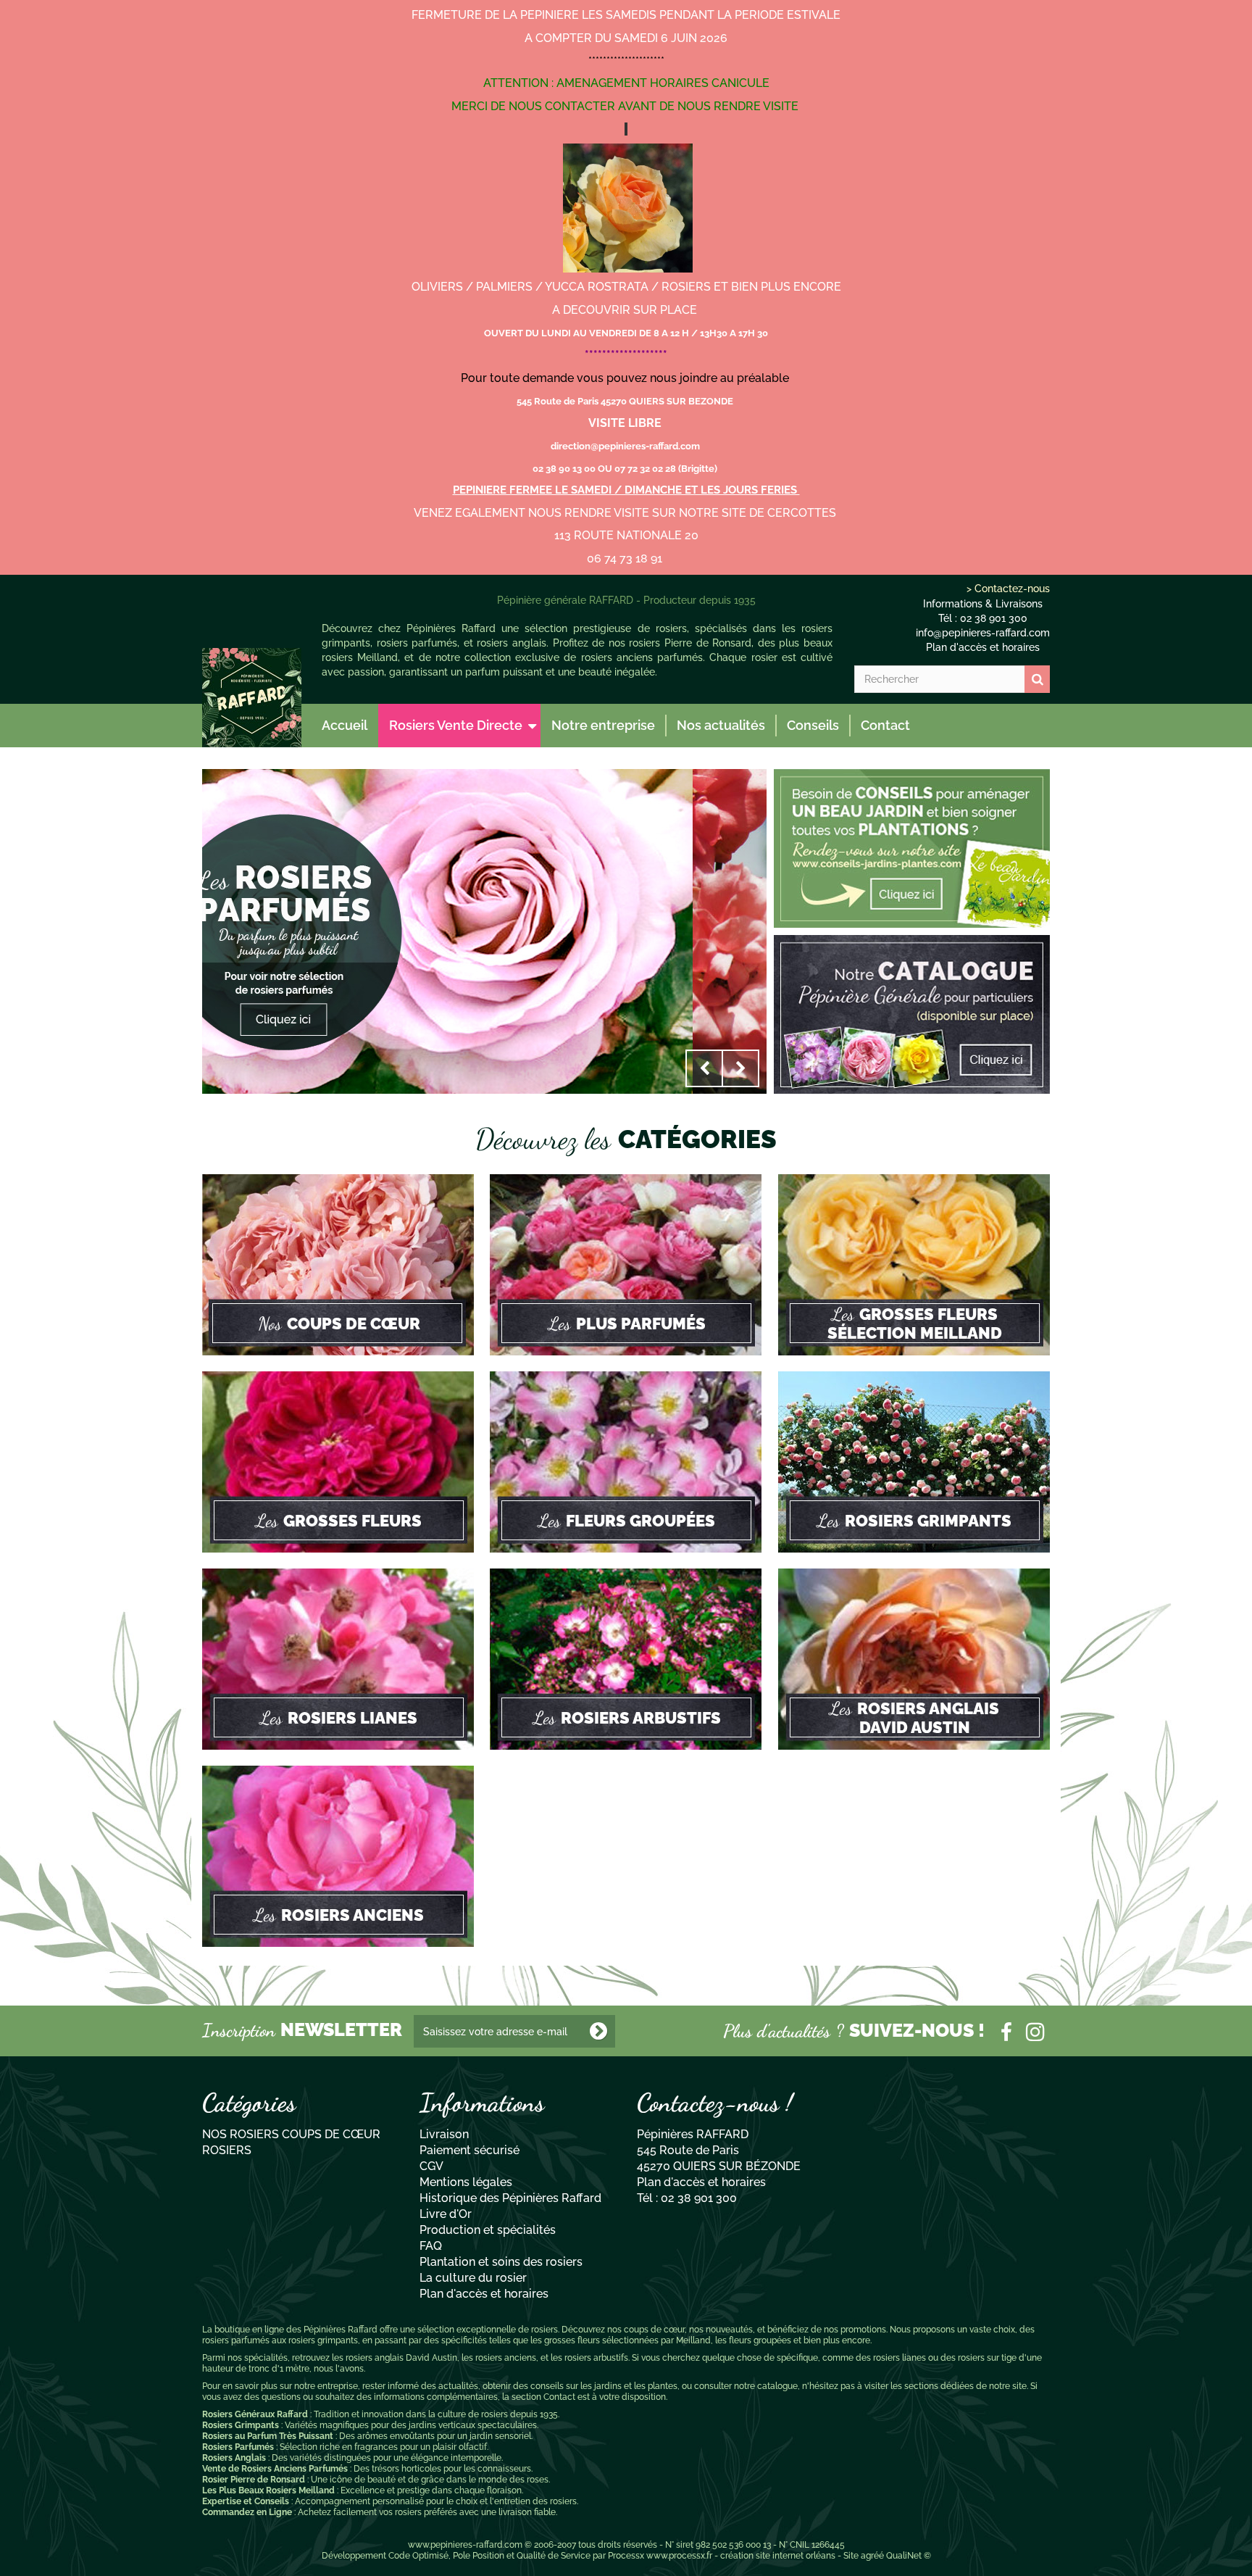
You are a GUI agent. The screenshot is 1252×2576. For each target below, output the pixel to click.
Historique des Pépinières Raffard (510, 2198)
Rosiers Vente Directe (456, 725)
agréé (872, 2556)
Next (740, 1068)
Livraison (444, 2134)
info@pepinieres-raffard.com (983, 633)
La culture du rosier (473, 2278)
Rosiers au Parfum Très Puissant (268, 2436)
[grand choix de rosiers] (484, 931)
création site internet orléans (778, 2556)
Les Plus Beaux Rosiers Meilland (268, 2490)
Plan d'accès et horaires (983, 647)
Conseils (813, 725)
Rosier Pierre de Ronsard (254, 2480)
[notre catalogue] (912, 1013)
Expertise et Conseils (246, 2501)
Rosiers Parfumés (238, 2447)
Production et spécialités (488, 2230)
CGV (431, 2166)
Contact (885, 725)
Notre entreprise (603, 725)
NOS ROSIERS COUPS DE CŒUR (291, 2134)
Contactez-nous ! (715, 2103)
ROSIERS (227, 2150)
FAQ (431, 2246)
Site (851, 2556)
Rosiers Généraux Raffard (255, 2414)
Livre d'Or (446, 2214)
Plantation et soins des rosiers (501, 2262)
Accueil (345, 725)
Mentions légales (466, 2182)
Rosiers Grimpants (241, 2425)
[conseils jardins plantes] (912, 847)
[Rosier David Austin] (252, 698)
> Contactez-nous (1008, 589)
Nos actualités (721, 725)
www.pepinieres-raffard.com (465, 2545)
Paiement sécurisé (470, 2150)
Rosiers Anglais (234, 2458)
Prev (704, 1068)
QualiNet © (909, 2556)
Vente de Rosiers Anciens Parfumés (275, 2469)
